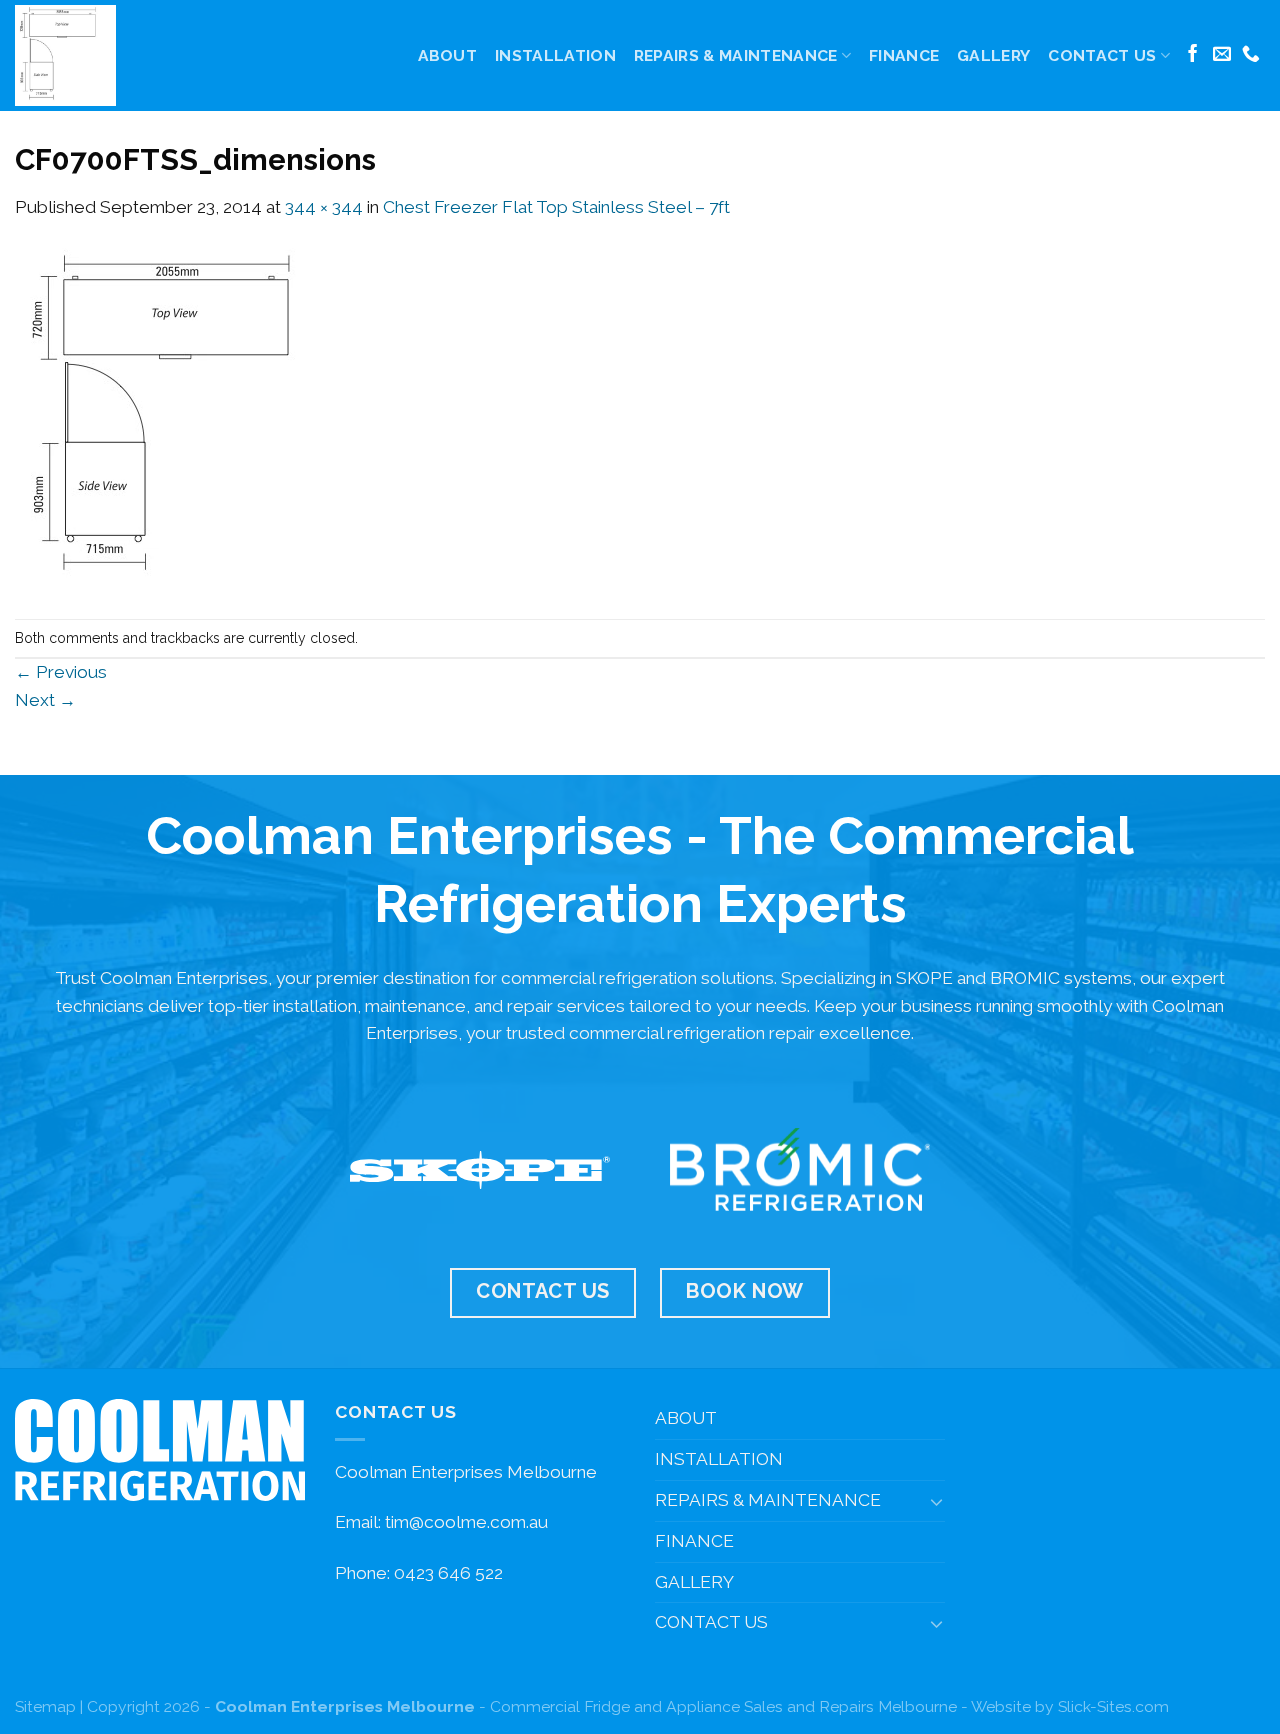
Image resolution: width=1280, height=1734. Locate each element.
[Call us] (1251, 55)
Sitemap (45, 1706)
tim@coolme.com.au (466, 1522)
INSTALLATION (555, 55)
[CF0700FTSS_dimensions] (187, 419)
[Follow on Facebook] (1193, 55)
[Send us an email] (1222, 55)
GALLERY (993, 55)
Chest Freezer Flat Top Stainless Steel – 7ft (556, 207)
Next (45, 700)
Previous (61, 672)
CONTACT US (1102, 55)
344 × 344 (324, 207)
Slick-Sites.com (1113, 1706)
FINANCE (904, 55)
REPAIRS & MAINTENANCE (736, 55)
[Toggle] (936, 1501)
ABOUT (448, 55)
